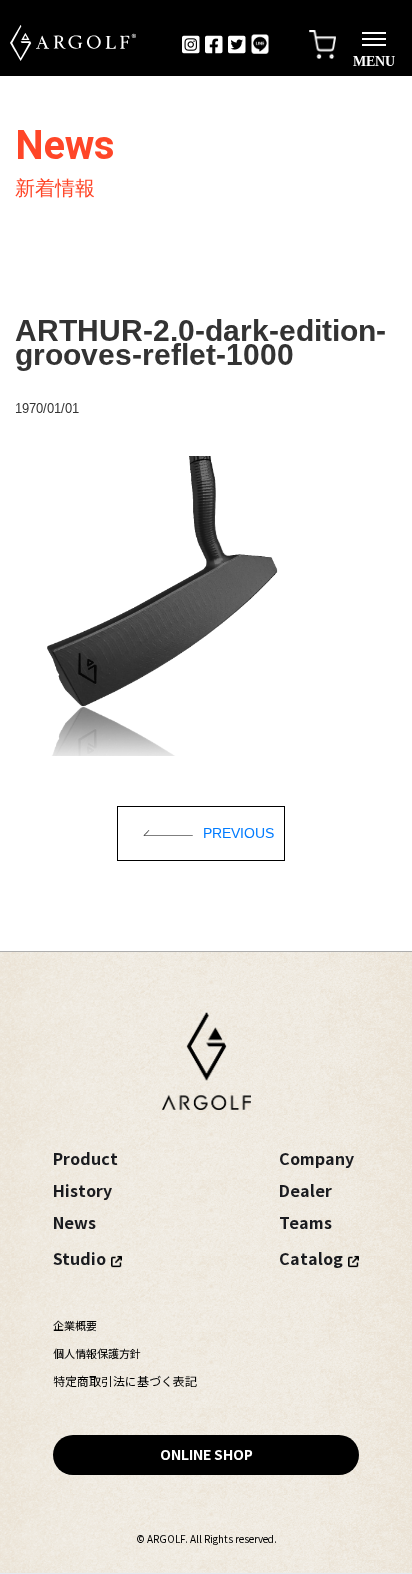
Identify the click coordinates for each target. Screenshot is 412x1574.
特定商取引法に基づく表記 (125, 1380)
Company (316, 1158)
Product (85, 1158)
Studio (79, 1258)
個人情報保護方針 (97, 1353)
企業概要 (75, 1325)
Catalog (311, 1258)
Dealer (305, 1190)
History (82, 1190)
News (74, 1222)
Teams (305, 1222)
